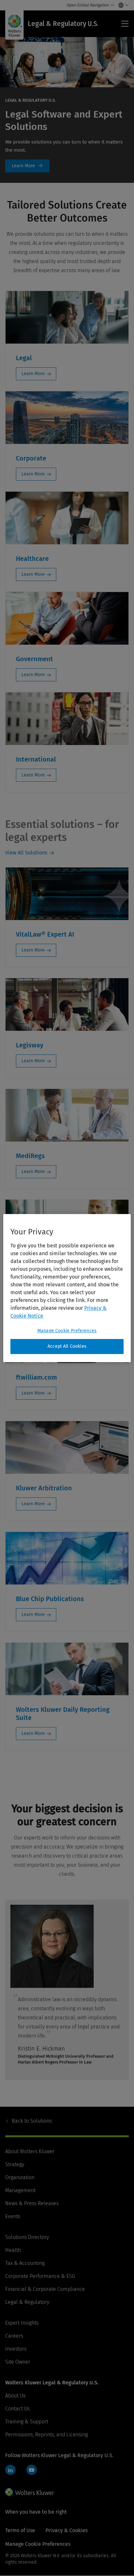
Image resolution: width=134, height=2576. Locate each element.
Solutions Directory (27, 2237)
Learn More (27, 166)
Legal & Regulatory (27, 2302)
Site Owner (18, 2362)
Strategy (15, 2164)
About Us (15, 2396)
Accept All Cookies (67, 1346)
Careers (14, 2336)
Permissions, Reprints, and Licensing (47, 2435)
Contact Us (17, 2409)
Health (13, 2250)
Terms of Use (20, 2530)
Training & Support (27, 2422)
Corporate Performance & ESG (40, 2276)
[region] (67, 1288)
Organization (20, 2177)
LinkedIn (10, 2470)
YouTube (32, 2470)
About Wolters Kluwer (30, 2151)
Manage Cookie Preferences (67, 1331)
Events (13, 2216)
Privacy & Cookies (67, 2530)
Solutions (32, 2121)
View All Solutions (26, 853)
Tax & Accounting (25, 2263)
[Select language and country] (122, 5)
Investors (16, 2349)
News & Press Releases (32, 2203)
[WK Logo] (30, 2492)
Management (20, 2190)
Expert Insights (22, 2323)
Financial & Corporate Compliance (45, 2289)
